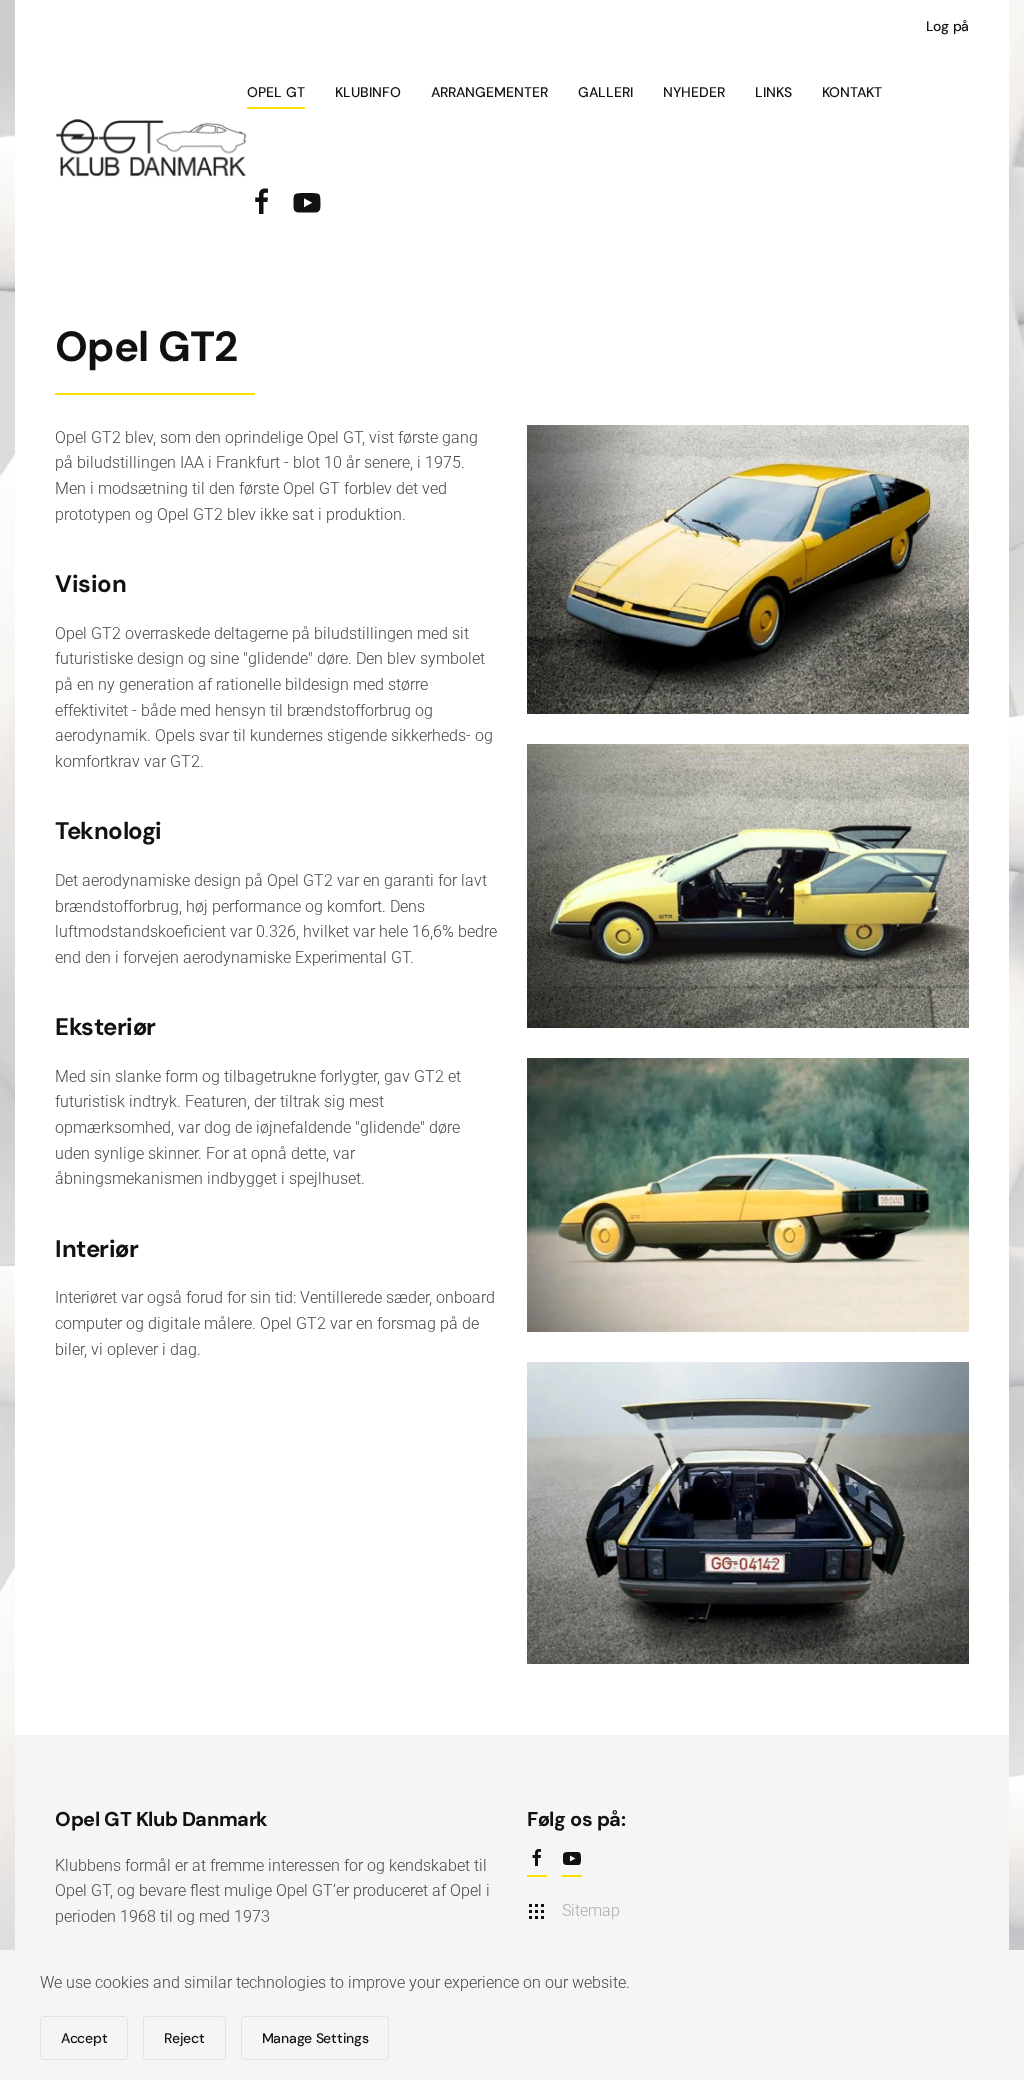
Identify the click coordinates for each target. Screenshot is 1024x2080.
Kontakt (852, 92)
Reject (184, 2038)
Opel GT (276, 92)
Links (773, 92)
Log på (947, 26)
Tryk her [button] (748, 596)
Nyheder (694, 92)
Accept (84, 2038)
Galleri (605, 92)
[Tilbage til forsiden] (151, 147)
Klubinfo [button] (368, 92)
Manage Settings (315, 2038)
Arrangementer (489, 92)
